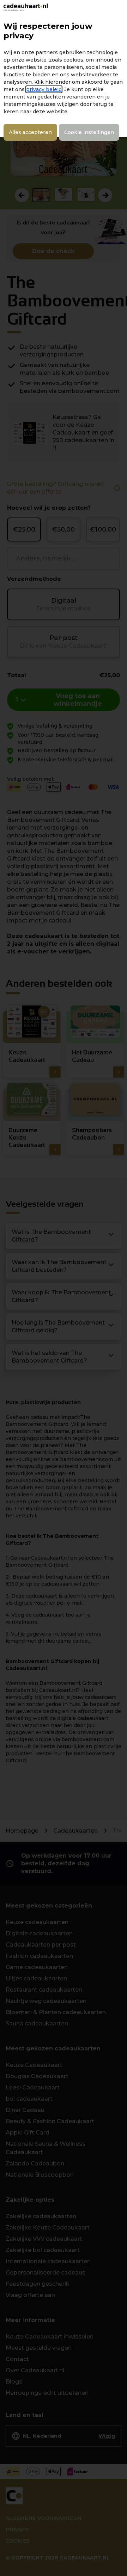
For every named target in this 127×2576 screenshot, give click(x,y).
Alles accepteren (30, 132)
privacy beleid (44, 89)
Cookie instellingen (89, 132)
